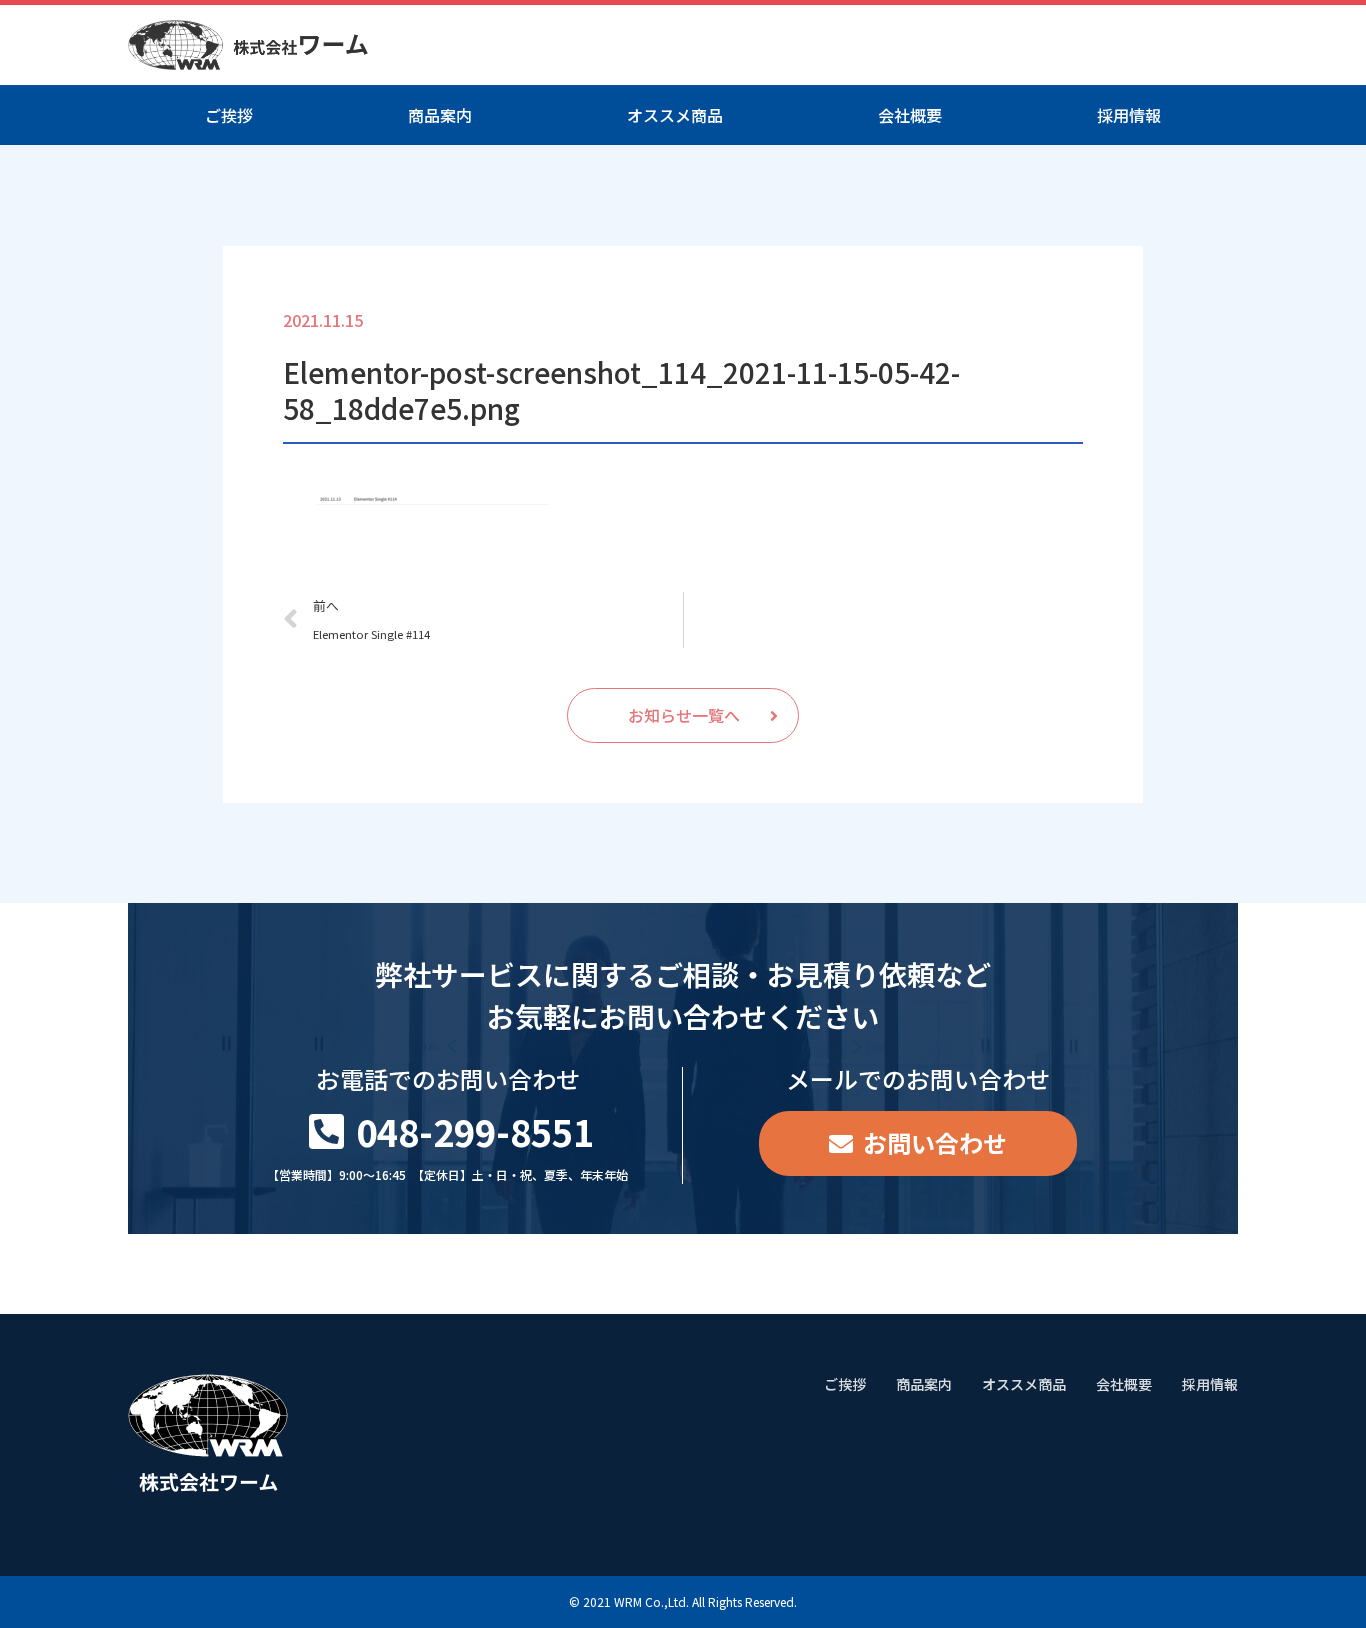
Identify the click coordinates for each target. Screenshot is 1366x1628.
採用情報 (1129, 115)
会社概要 (910, 115)
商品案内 (440, 115)
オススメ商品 (675, 115)
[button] (683, 715)
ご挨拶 (229, 115)
